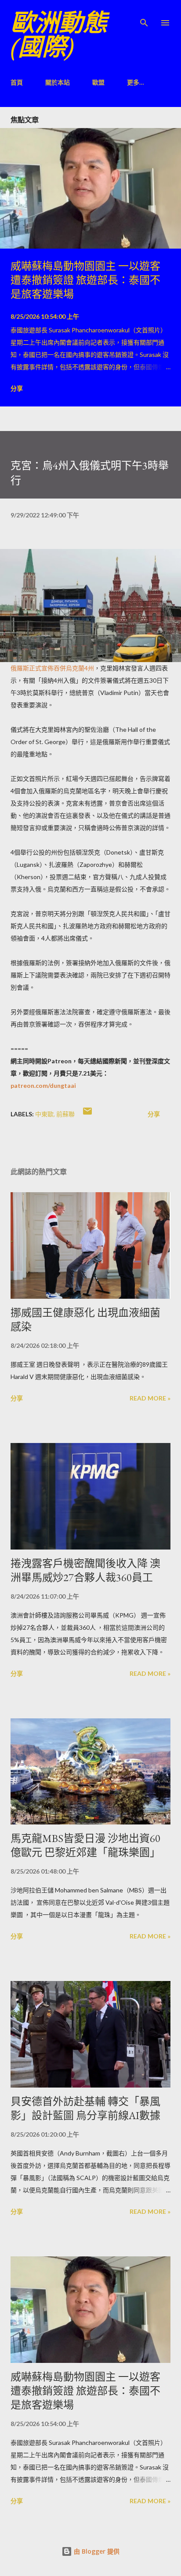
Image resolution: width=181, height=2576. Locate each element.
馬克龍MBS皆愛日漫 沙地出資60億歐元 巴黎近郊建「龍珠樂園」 (85, 1845)
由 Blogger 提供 (96, 2551)
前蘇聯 (65, 1114)
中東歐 (44, 1114)
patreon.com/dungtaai (43, 1085)
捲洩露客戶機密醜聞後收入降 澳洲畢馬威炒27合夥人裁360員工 (85, 1570)
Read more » (150, 1398)
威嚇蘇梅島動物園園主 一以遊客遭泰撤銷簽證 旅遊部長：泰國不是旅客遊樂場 (85, 280)
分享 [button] (17, 388)
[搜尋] (144, 16)
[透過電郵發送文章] (87, 1114)
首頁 (17, 82)
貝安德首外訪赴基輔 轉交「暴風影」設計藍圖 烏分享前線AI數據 (85, 2108)
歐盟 (98, 82)
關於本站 (58, 82)
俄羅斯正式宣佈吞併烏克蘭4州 (52, 668)
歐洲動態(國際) (59, 35)
